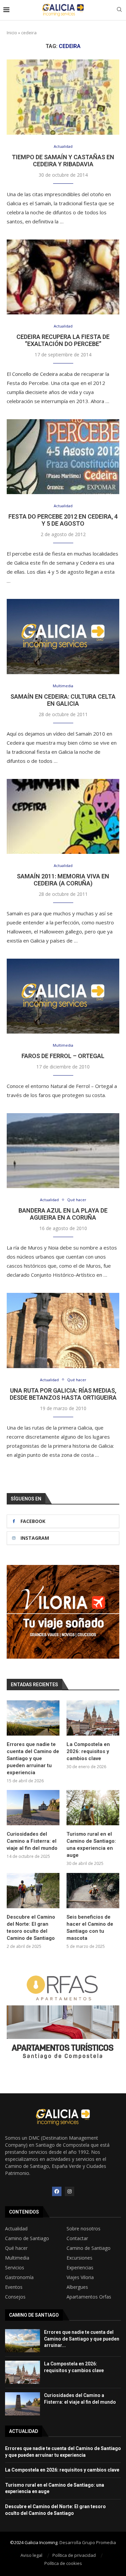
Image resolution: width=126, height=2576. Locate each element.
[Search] (119, 10)
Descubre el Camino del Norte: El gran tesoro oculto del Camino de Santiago (31, 1928)
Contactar (77, 2238)
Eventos (14, 2287)
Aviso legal (31, 2555)
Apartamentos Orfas (89, 2297)
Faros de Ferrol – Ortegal (63, 1056)
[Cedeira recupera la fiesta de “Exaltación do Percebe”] (63, 277)
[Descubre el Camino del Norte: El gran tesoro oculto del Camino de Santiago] (33, 1891)
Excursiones (79, 2258)
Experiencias (80, 2268)
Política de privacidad (74, 2555)
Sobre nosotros (83, 2229)
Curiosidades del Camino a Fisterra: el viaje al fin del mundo (32, 1841)
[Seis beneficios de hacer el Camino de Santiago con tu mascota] (93, 1891)
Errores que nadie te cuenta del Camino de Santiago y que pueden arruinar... (82, 2339)
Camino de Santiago (27, 2238)
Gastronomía (19, 2277)
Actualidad (16, 2229)
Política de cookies (63, 2563)
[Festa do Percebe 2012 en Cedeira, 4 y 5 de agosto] (63, 457)
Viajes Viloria (80, 2277)
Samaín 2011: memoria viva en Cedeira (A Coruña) (63, 880)
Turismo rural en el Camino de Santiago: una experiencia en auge (91, 1845)
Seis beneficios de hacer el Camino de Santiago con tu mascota (90, 1928)
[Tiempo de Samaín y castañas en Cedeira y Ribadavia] (63, 97)
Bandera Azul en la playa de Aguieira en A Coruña (63, 1214)
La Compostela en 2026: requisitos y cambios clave (88, 1751)
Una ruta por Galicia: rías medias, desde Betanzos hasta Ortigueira (63, 1394)
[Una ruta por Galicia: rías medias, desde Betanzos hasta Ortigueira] (63, 1330)
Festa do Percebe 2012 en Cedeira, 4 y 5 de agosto (63, 520)
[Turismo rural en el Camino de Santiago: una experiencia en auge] (93, 1808)
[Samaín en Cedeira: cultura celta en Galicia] (63, 636)
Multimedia (17, 2258)
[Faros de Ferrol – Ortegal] (63, 996)
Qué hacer (16, 2248)
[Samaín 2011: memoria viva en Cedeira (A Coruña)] (63, 816)
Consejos (15, 2297)
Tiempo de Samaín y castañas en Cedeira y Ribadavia (63, 161)
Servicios (15, 2268)
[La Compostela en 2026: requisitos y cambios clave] (93, 1718)
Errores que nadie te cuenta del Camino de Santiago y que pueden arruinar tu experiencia (33, 1758)
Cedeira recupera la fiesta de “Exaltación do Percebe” (63, 340)
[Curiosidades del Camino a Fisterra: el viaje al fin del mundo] (33, 1808)
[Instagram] (70, 2191)
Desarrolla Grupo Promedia (88, 2542)
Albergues (77, 2287)
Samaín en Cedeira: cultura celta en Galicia (63, 700)
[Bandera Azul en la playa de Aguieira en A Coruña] (63, 1151)
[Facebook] (57, 2191)
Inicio (12, 33)
